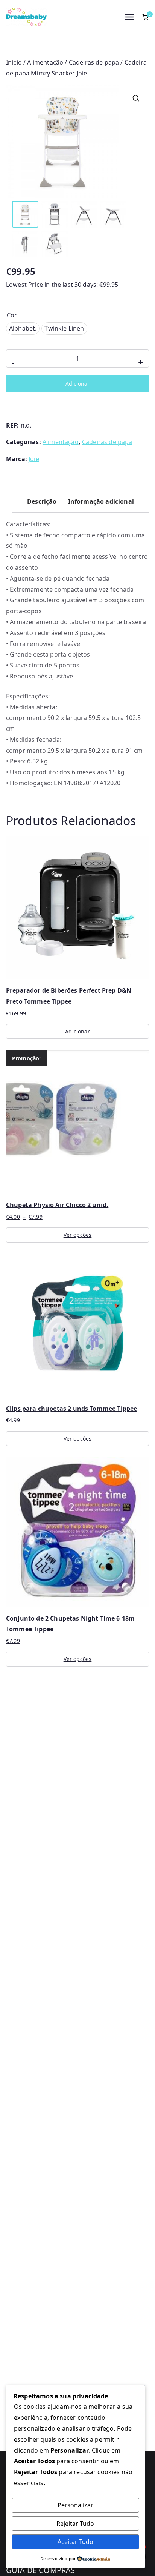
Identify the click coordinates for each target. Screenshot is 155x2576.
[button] (136, 98)
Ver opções (78, 1235)
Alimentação (45, 62)
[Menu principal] (129, 17)
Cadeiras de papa (94, 62)
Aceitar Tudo (75, 2542)
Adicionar (77, 384)
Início (14, 62)
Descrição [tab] (42, 501)
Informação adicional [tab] (101, 501)
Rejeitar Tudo (75, 2524)
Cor (12, 315)
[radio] (23, 328)
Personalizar (75, 2505)
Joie (34, 459)
